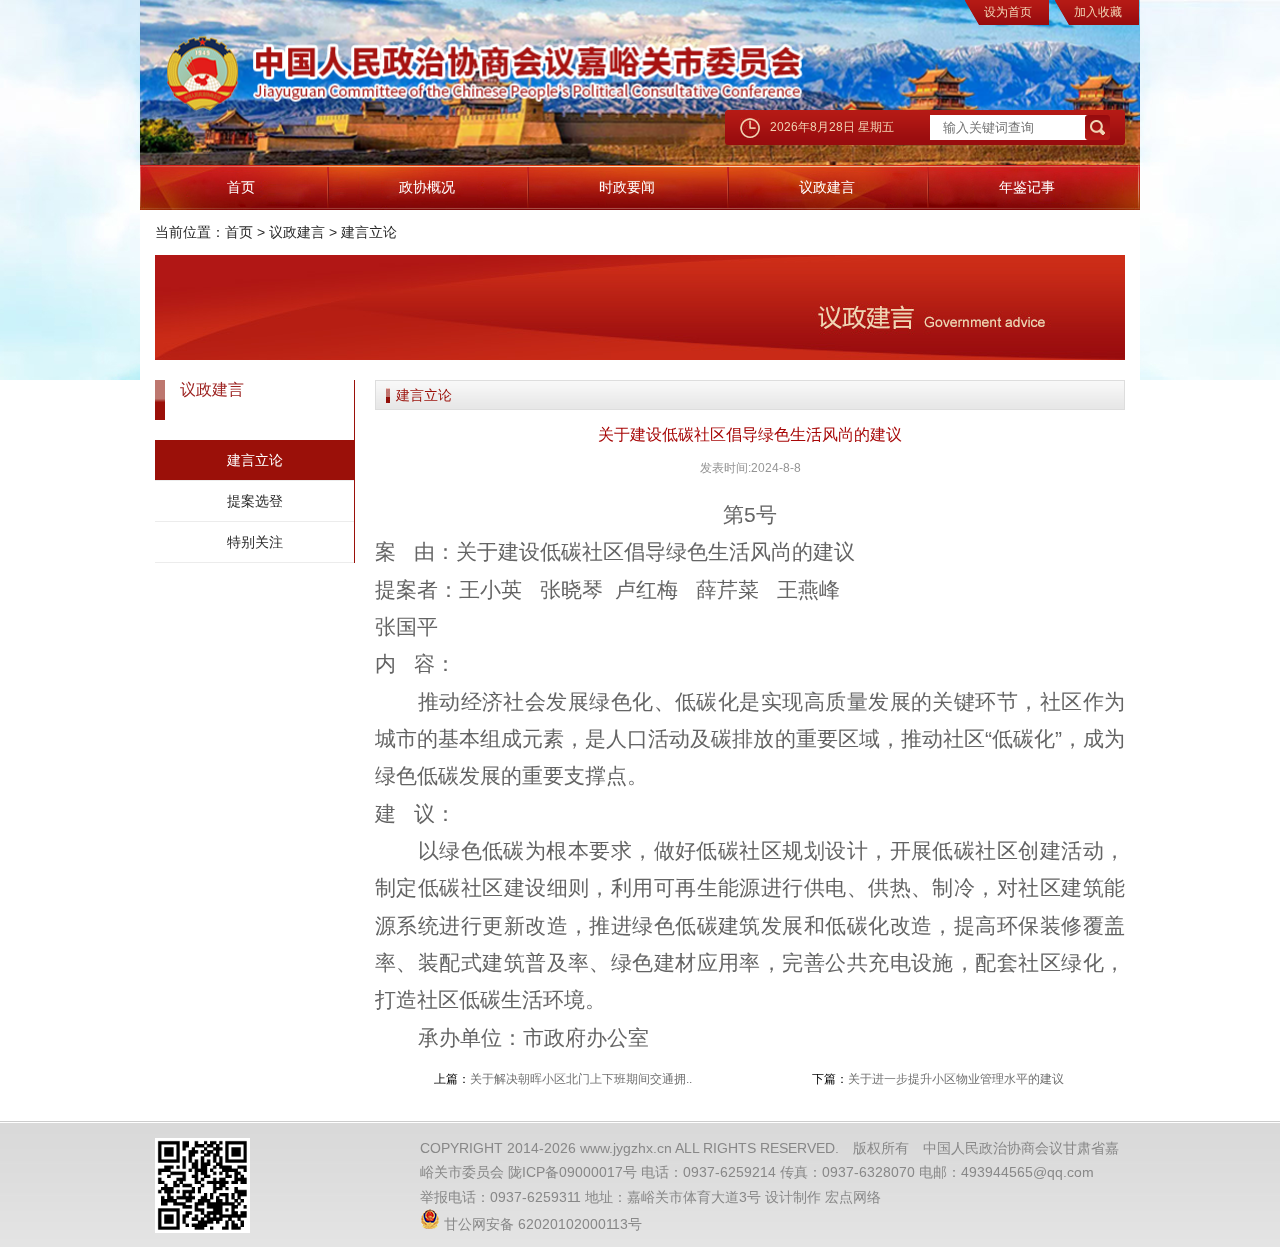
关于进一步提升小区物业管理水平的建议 (956, 1079)
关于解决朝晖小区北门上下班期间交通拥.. (581, 1079)
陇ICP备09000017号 (572, 1172)
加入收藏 (1098, 12)
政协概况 (427, 187)
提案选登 (255, 501)
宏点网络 (853, 1197)
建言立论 (369, 232)
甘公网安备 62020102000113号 (541, 1224)
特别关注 (255, 542)
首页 (241, 187)
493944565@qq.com (1027, 1172)
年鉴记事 (1027, 187)
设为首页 (1008, 12)
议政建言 (827, 187)
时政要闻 (627, 187)
